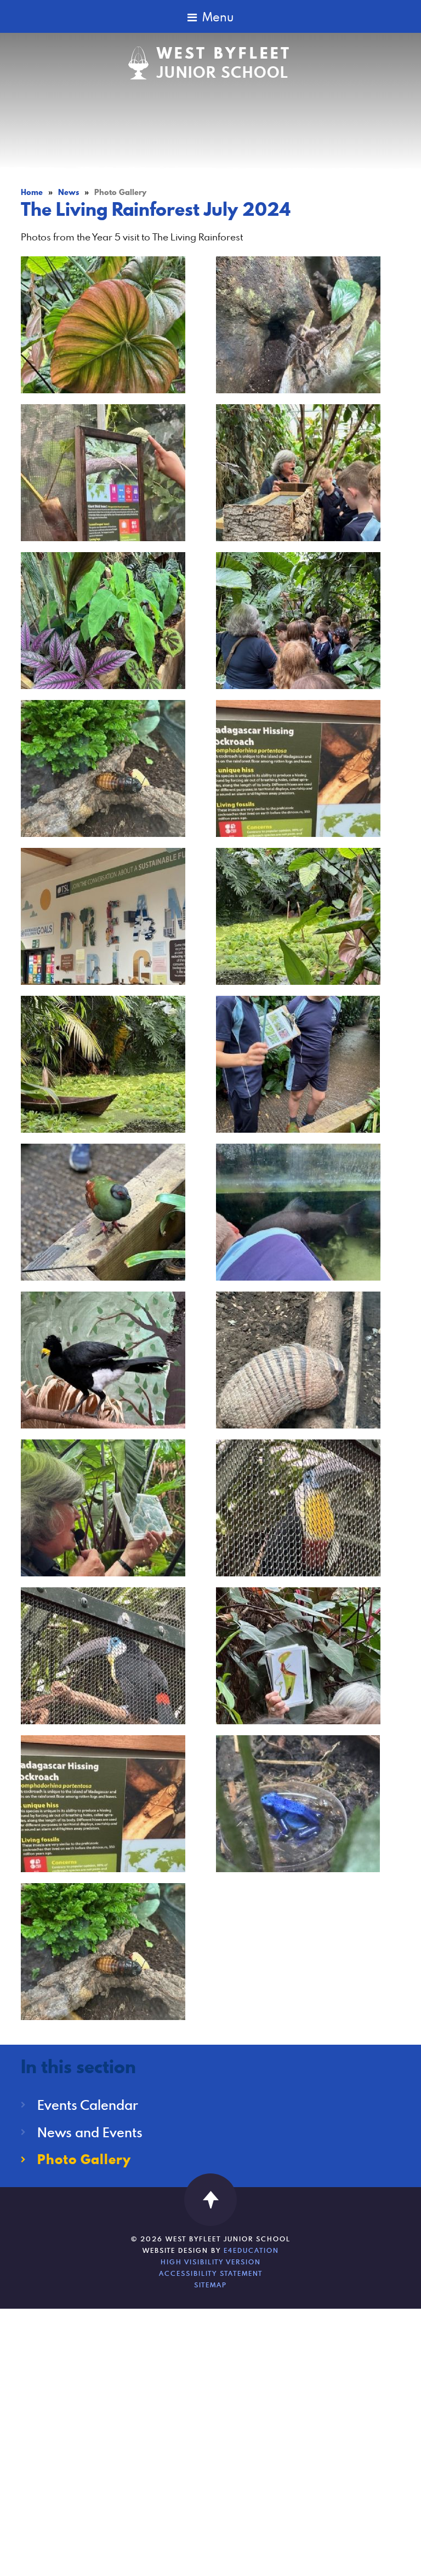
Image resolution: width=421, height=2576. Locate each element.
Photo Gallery (120, 192)
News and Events (90, 2132)
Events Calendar (88, 2105)
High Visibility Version (211, 2262)
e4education (251, 2250)
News (69, 192)
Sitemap (210, 2285)
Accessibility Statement (211, 2273)
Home (32, 192)
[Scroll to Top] (210, 2200)
